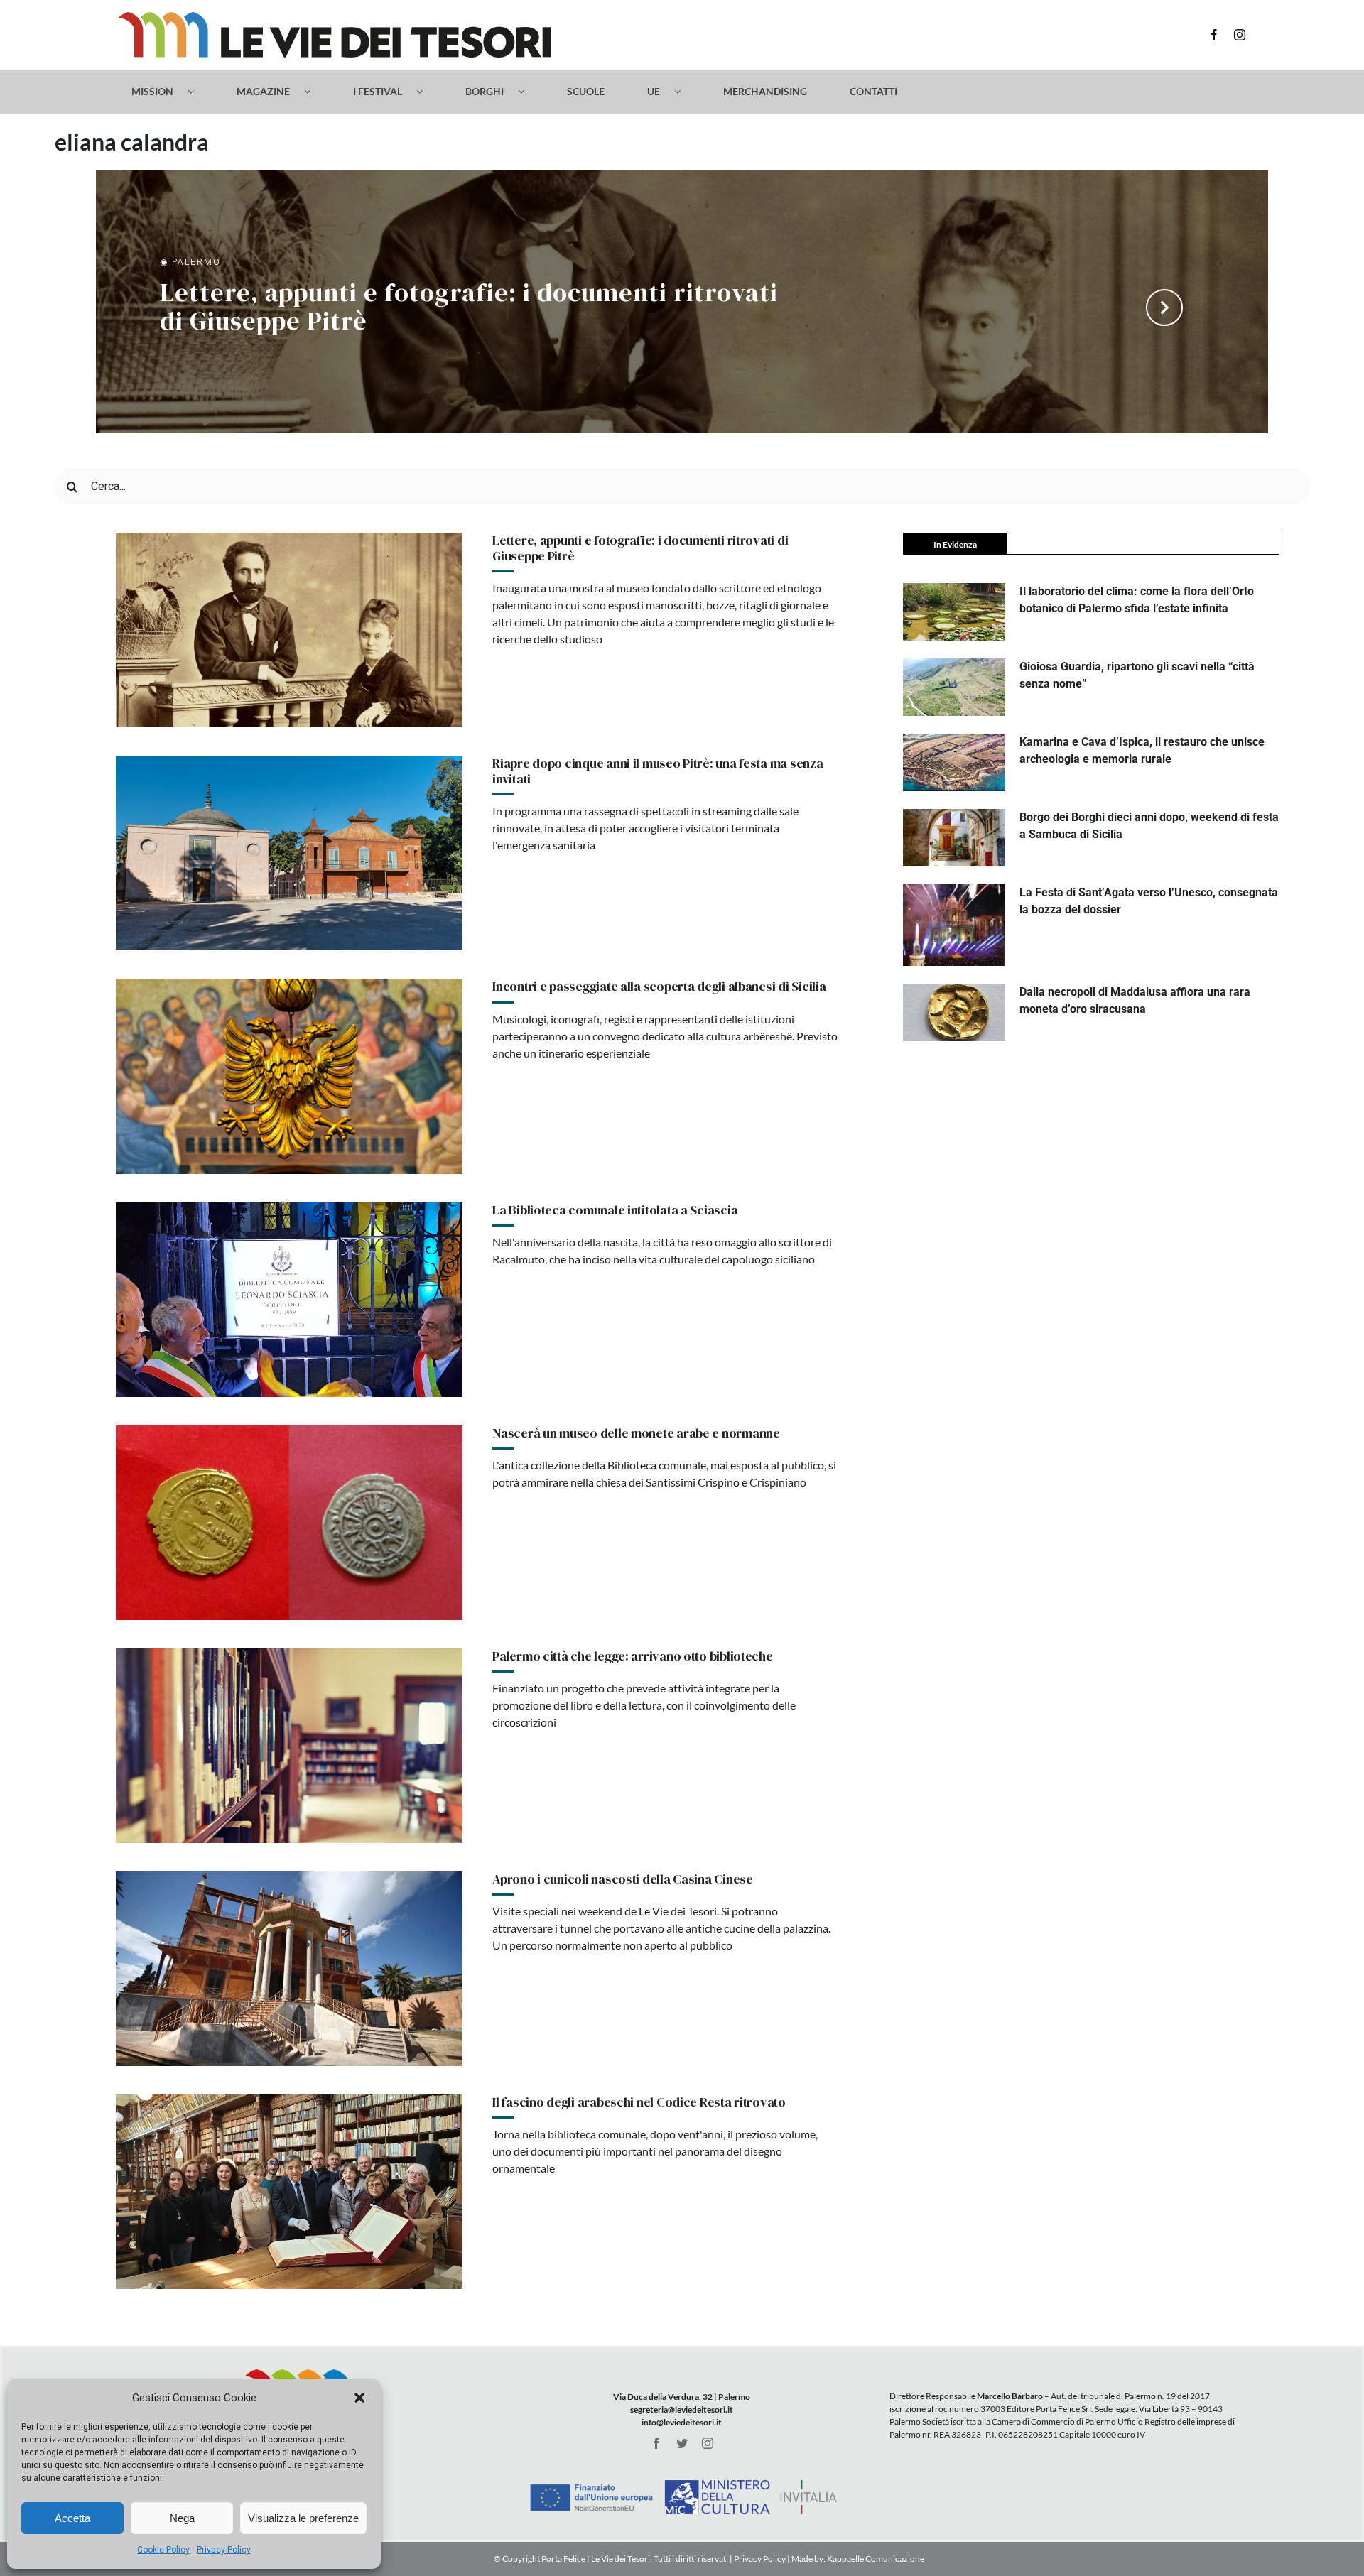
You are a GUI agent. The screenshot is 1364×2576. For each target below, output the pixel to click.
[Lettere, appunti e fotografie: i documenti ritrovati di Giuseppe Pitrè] (289, 630)
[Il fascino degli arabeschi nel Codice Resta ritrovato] (289, 2192)
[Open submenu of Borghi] (528, 92)
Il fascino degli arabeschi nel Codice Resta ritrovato (639, 2102)
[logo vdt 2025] (335, 17)
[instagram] (1240, 35)
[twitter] (682, 2443)
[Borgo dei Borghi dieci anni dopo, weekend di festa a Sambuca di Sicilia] (954, 838)
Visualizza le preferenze (303, 2518)
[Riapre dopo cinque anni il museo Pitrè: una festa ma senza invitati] (289, 853)
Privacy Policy (224, 2550)
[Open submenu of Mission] (198, 92)
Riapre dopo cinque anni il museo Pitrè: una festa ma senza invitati (657, 771)
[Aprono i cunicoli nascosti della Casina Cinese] (289, 1969)
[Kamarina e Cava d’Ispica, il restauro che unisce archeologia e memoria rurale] (954, 762)
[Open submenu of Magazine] (314, 92)
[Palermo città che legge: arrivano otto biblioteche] (289, 1746)
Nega (182, 2518)
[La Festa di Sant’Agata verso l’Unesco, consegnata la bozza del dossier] (954, 925)
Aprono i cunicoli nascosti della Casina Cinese (623, 1879)
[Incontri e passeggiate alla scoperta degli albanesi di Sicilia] (289, 1076)
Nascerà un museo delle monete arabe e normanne (636, 1433)
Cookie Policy (163, 2550)
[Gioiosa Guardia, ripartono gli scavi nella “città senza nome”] (954, 687)
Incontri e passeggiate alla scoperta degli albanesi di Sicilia (659, 986)
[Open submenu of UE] (684, 92)
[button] (359, 2398)
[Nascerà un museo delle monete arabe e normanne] (289, 1523)
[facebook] (1214, 35)
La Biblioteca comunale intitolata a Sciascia (615, 1210)
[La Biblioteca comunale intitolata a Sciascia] (289, 1300)
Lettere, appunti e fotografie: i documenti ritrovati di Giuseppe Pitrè (469, 308)
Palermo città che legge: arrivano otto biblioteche (633, 1656)
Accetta (72, 2518)
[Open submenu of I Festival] (427, 92)
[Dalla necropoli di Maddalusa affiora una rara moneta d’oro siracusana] (954, 1012)
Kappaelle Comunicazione (875, 2559)
